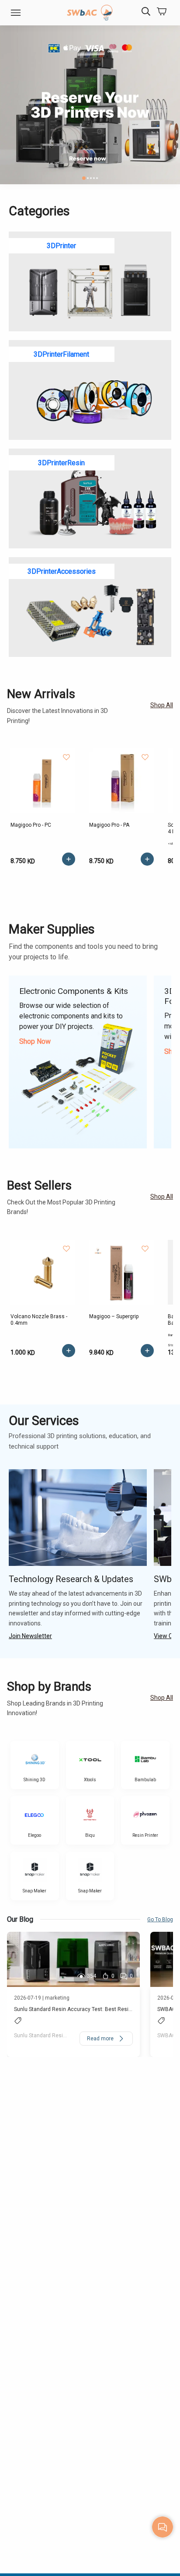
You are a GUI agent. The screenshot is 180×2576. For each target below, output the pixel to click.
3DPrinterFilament (61, 354)
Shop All (162, 705)
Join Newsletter (30, 1636)
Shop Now (35, 1041)
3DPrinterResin (61, 463)
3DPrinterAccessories (62, 571)
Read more (100, 2039)
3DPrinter (61, 246)
